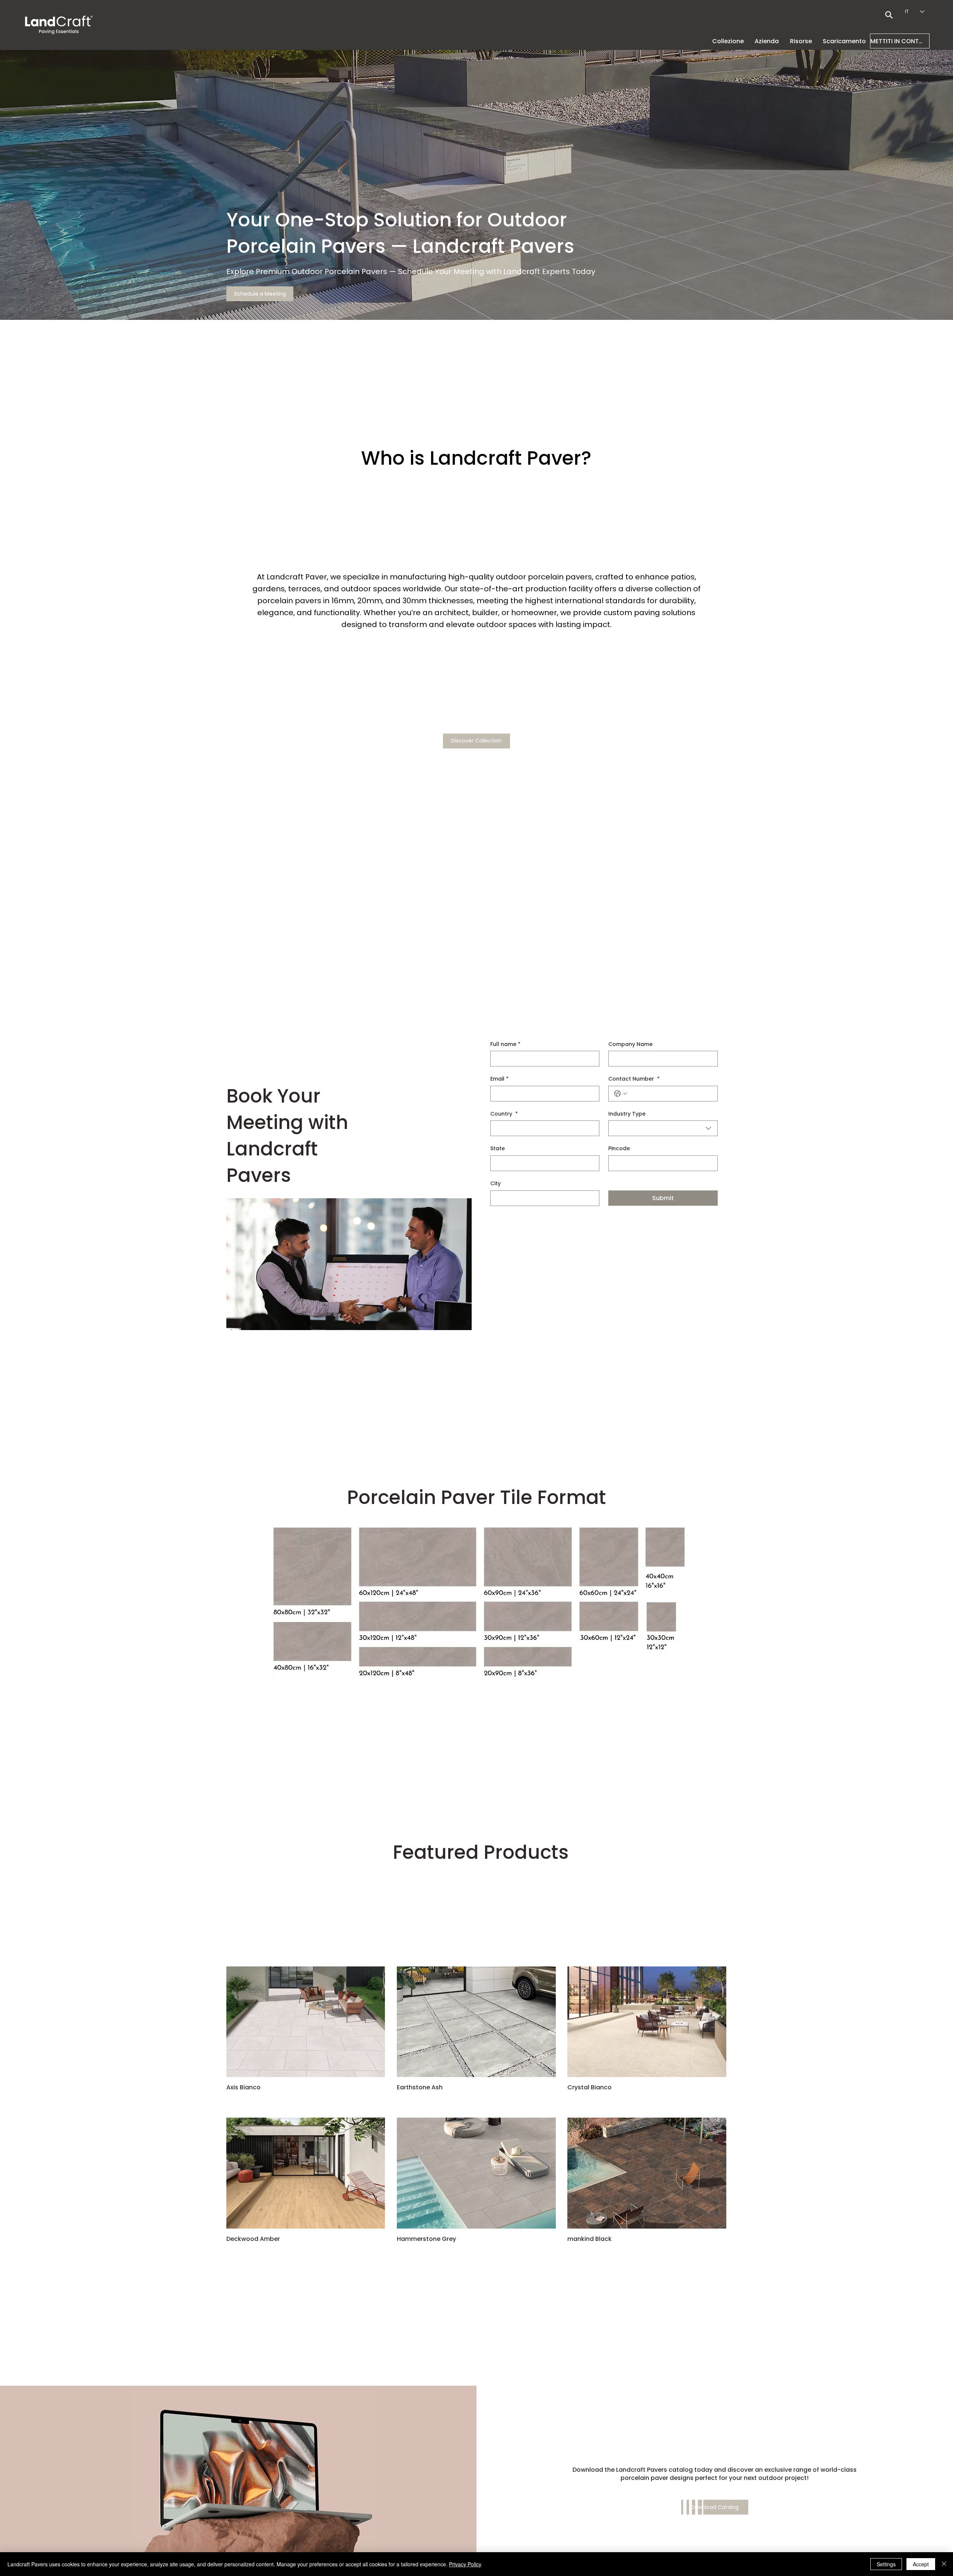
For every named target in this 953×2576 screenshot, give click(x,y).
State (498, 1149)
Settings (886, 2564)
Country (504, 1114)
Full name (505, 1044)
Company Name (630, 1044)
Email (499, 1079)
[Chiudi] (944, 2564)
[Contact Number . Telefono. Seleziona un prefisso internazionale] (621, 1094)
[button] (767, 41)
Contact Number (634, 1079)
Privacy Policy (465, 2564)
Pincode (619, 1149)
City (495, 1184)
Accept (921, 2564)
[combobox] (663, 1128)
